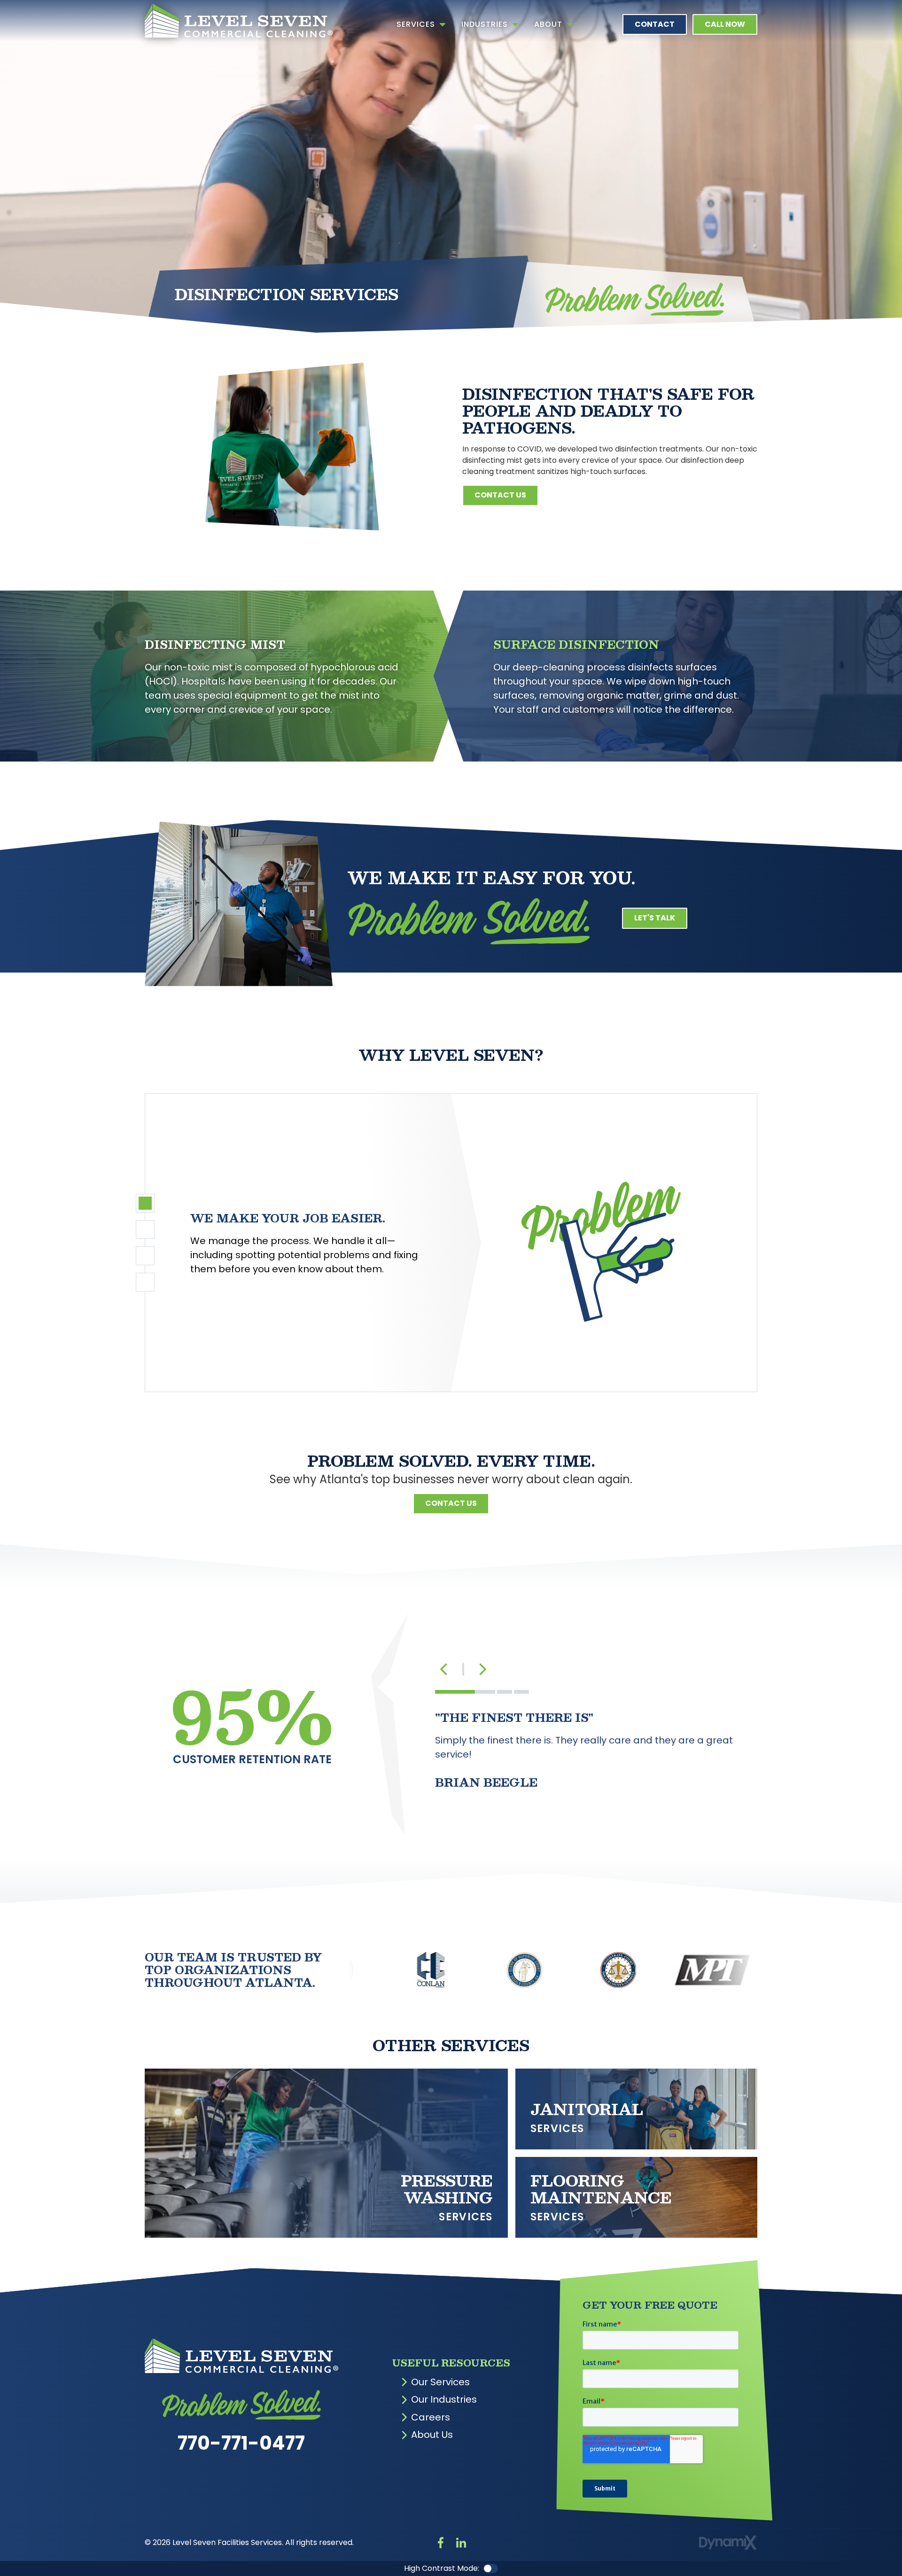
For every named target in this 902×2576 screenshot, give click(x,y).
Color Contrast (490, 2568)
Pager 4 (145, 1282)
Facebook (441, 2543)
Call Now (725, 24)
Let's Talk (655, 918)
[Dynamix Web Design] (728, 2543)
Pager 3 (145, 1256)
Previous (444, 1669)
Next (482, 1669)
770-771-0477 (241, 2443)
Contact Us (500, 495)
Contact (655, 24)
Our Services (440, 2382)
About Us (432, 2435)
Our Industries (444, 2399)
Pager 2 (145, 1230)
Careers (431, 2417)
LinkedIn (461, 2543)
